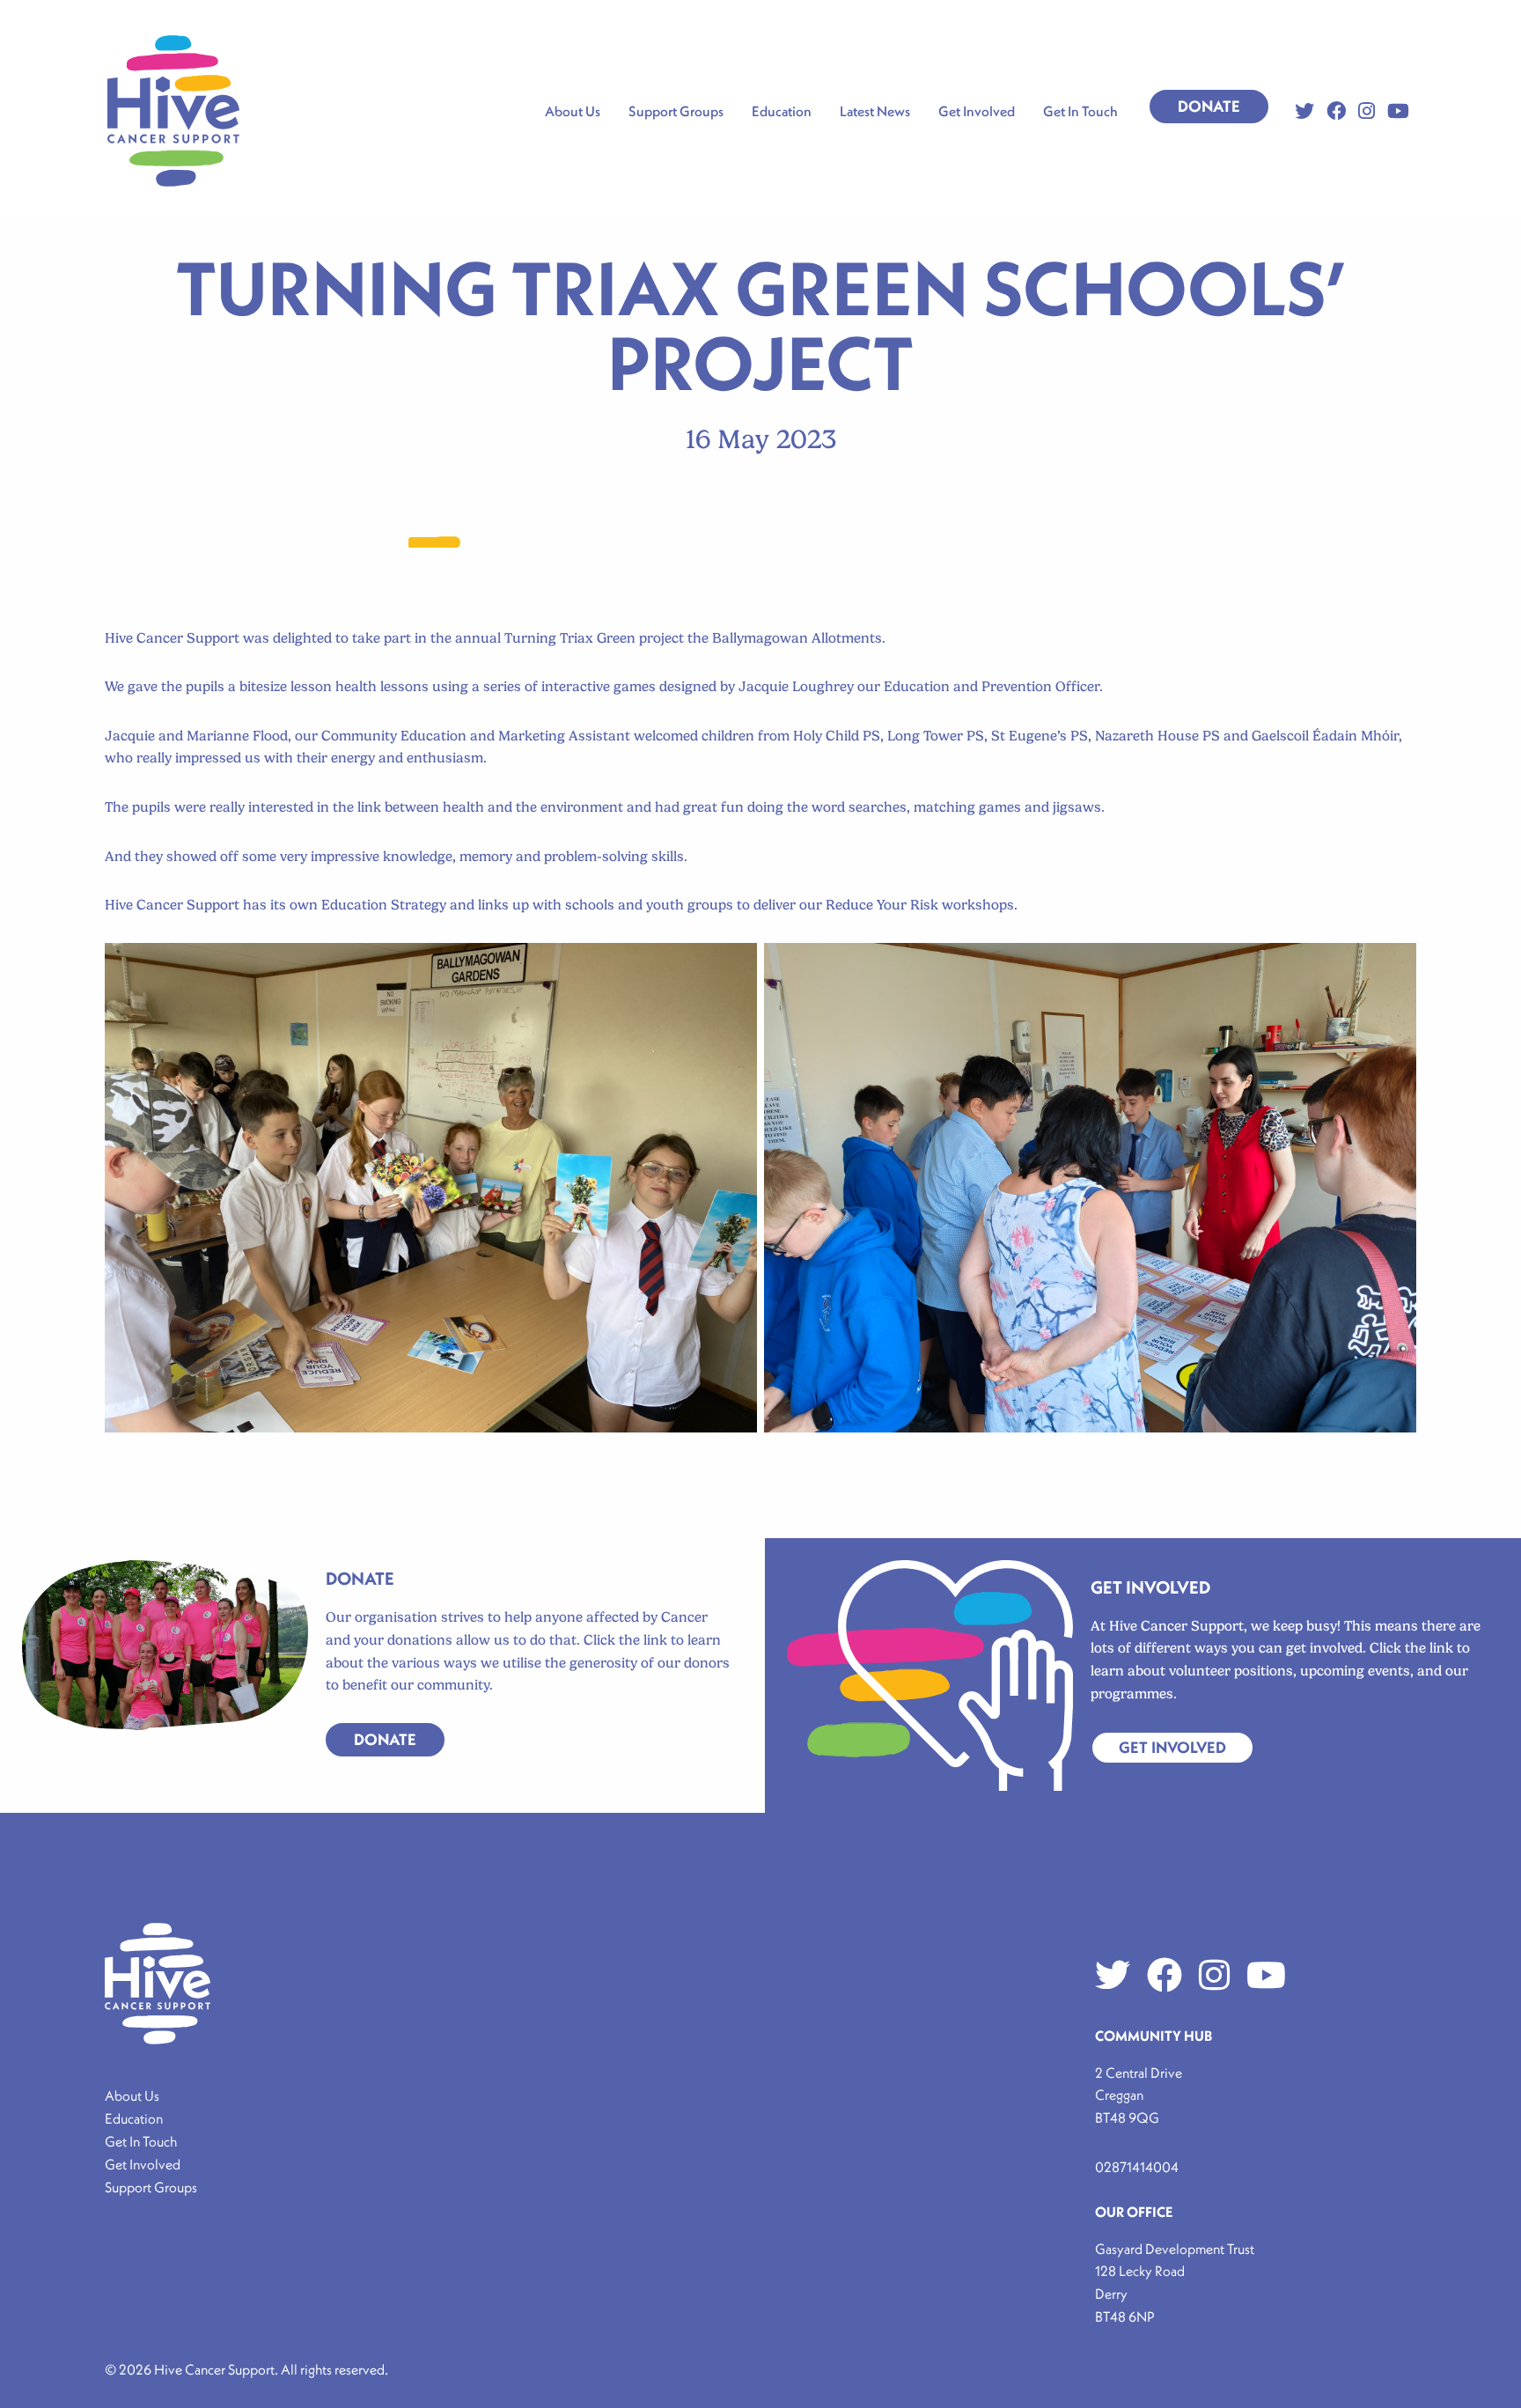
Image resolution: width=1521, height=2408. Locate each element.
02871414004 (1137, 2167)
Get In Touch (141, 2141)
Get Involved (1172, 1747)
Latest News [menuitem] (875, 111)
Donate (1209, 106)
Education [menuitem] (782, 111)
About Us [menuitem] (573, 111)
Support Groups (151, 2187)
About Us (132, 2095)
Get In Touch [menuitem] (1080, 111)
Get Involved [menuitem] (977, 111)
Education (134, 2118)
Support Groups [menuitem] (676, 111)
